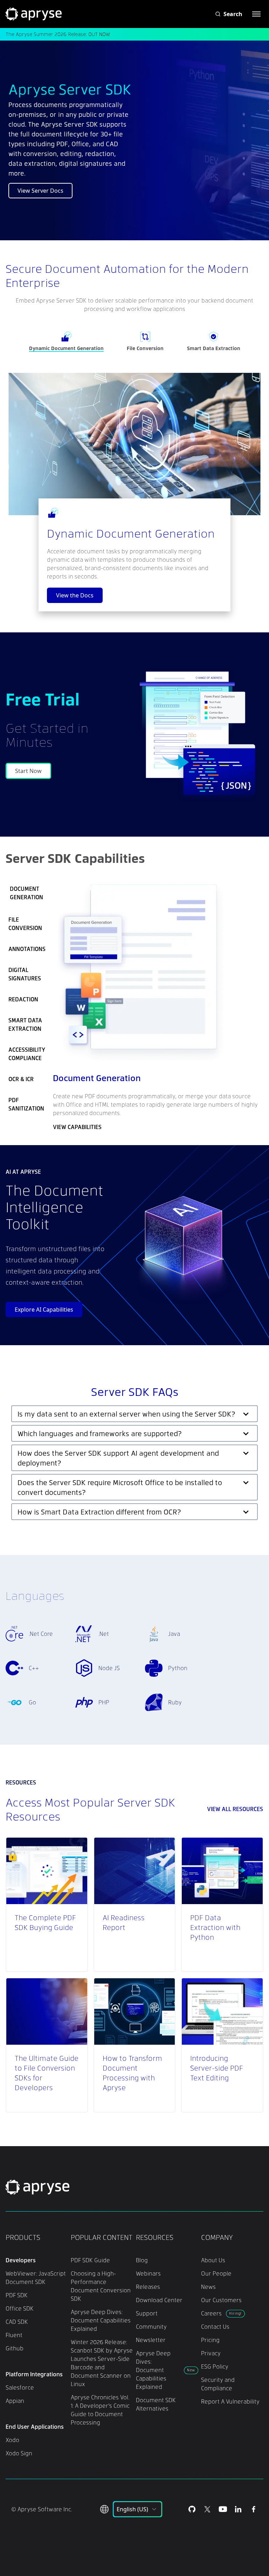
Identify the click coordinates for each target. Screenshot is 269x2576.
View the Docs (75, 595)
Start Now (28, 771)
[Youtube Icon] (223, 2509)
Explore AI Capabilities (44, 1310)
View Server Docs (40, 191)
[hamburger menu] (256, 14)
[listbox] (137, 2509)
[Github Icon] (192, 2509)
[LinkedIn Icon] (238, 2509)
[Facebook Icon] (254, 2509)
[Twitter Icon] (207, 2509)
